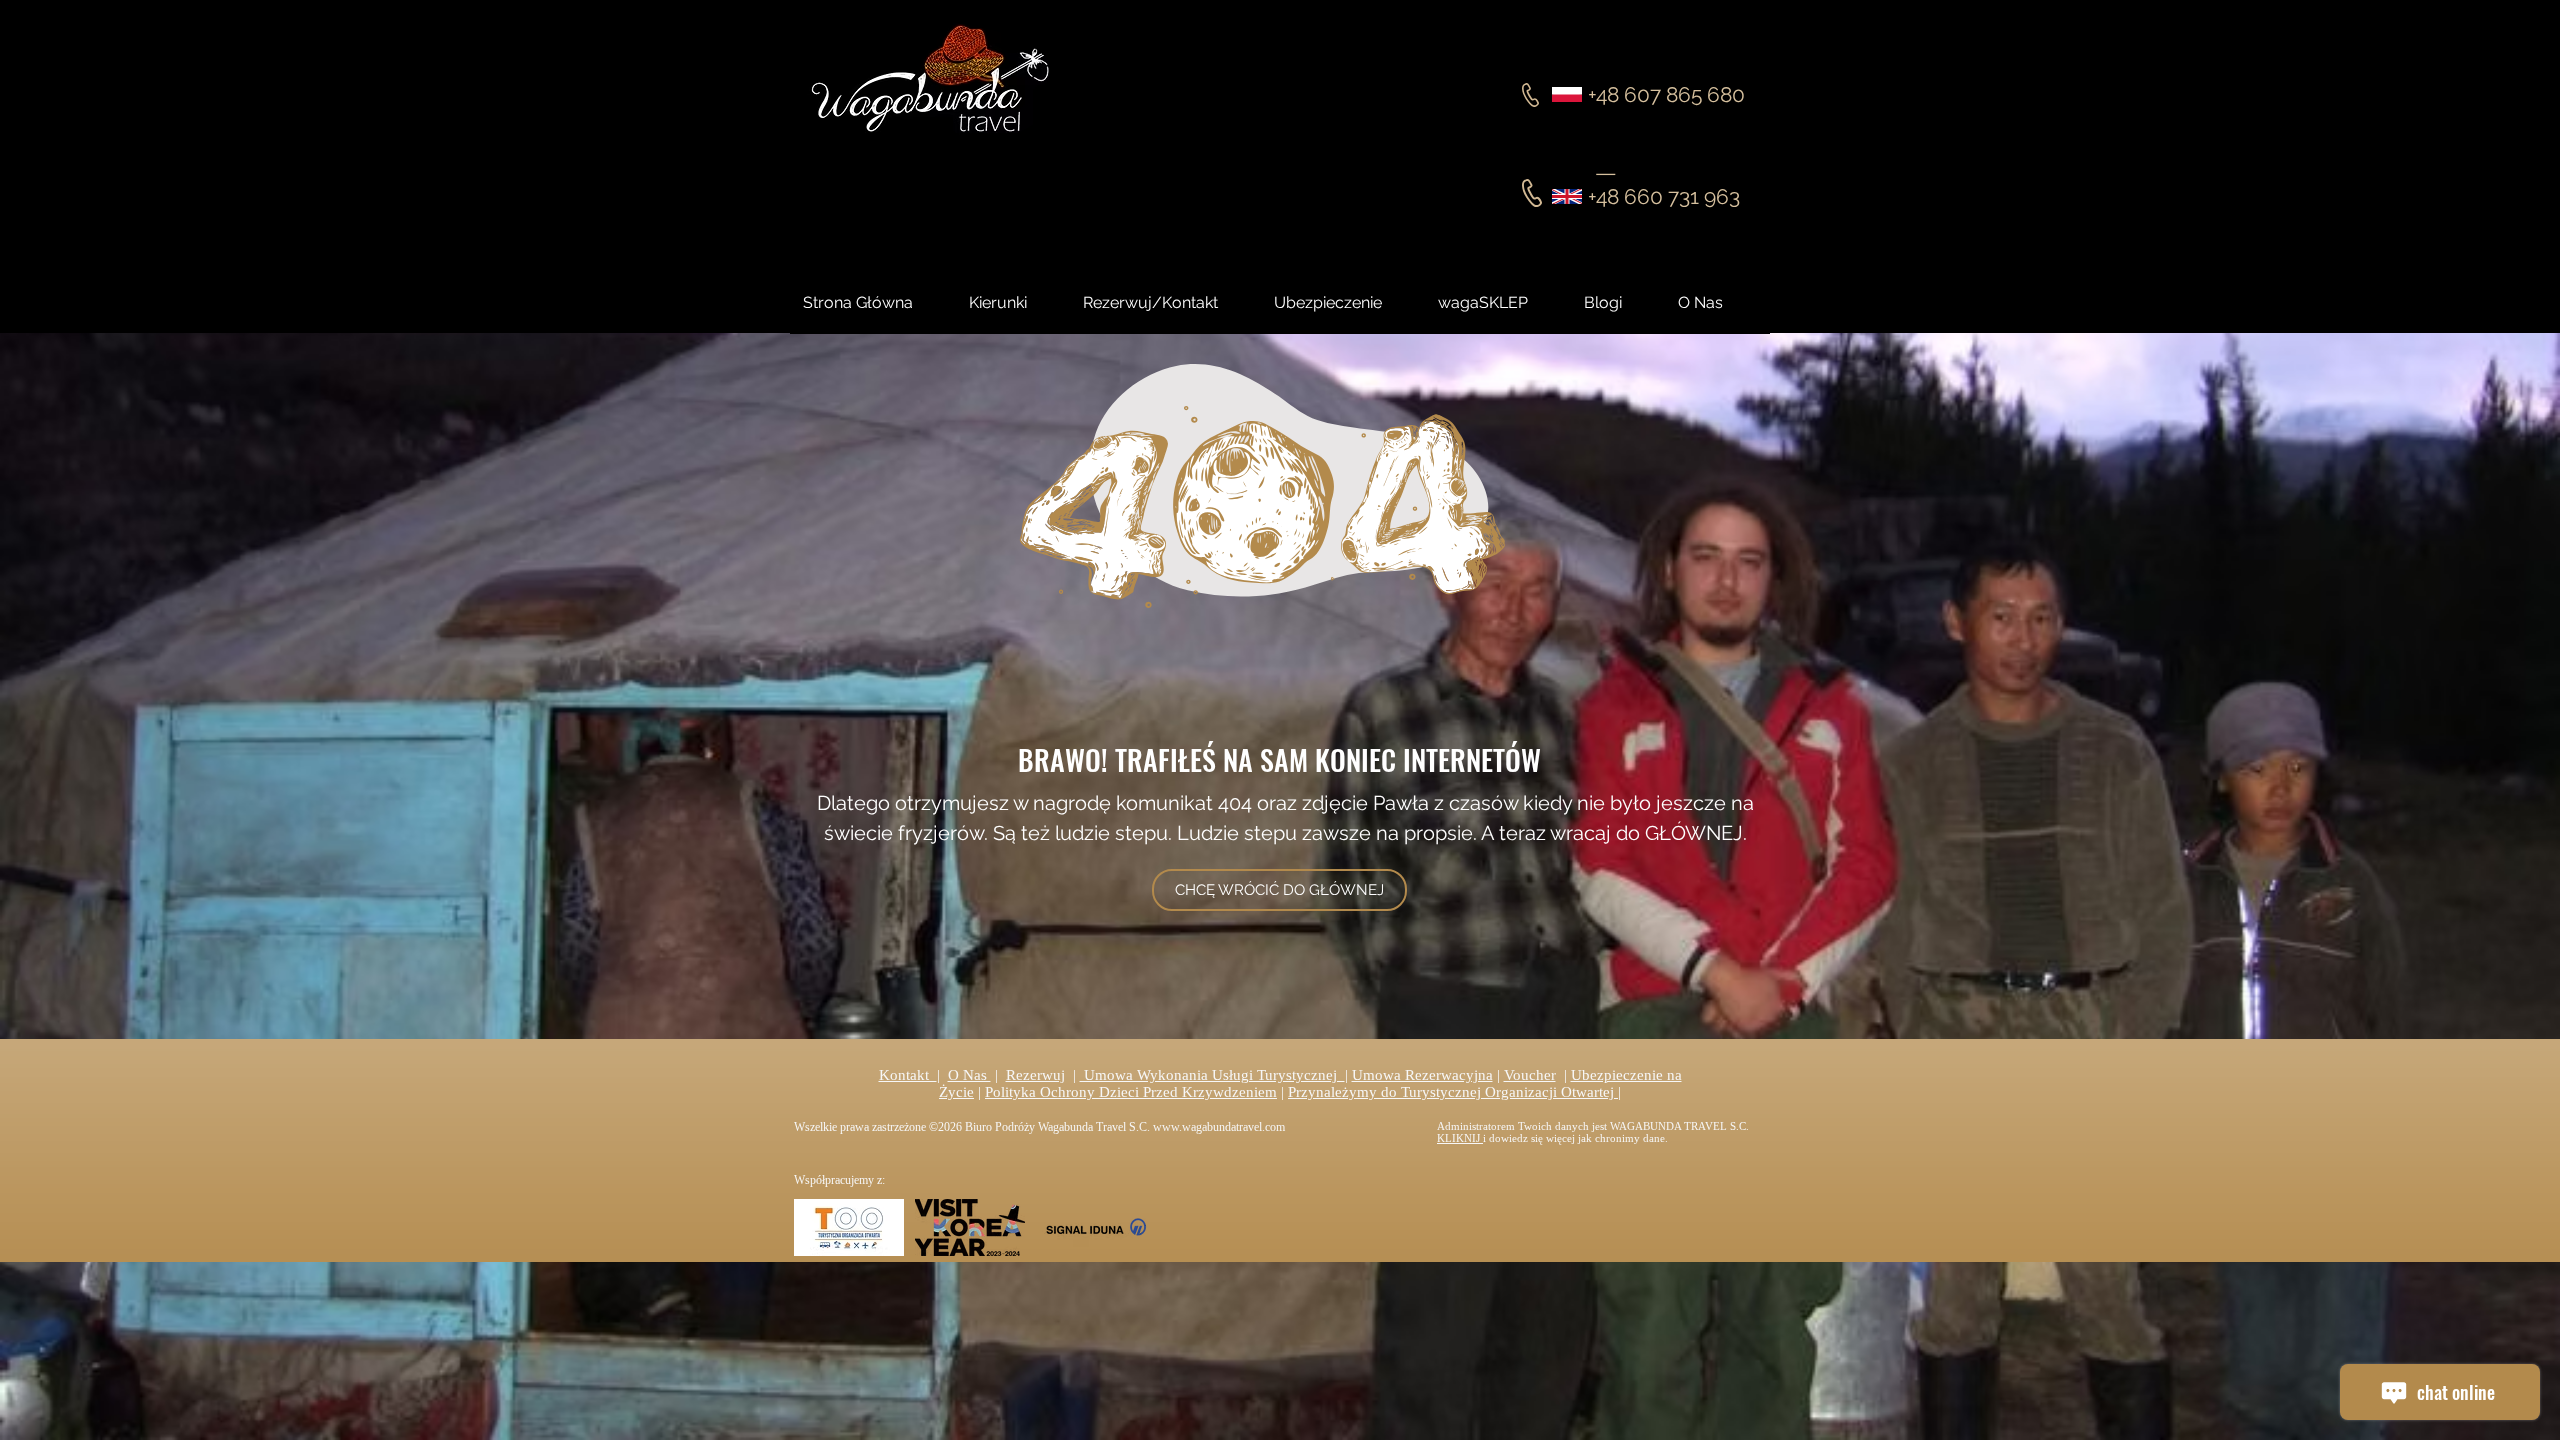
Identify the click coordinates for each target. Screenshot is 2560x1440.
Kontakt (908, 1075)
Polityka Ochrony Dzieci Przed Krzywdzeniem (1131, 1092)
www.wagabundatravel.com (1219, 1127)
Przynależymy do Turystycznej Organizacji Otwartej (1453, 1092)
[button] (1621, 303)
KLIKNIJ (1460, 1138)
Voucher (1530, 1075)
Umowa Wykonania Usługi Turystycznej (1212, 1075)
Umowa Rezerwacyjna (1422, 1075)
